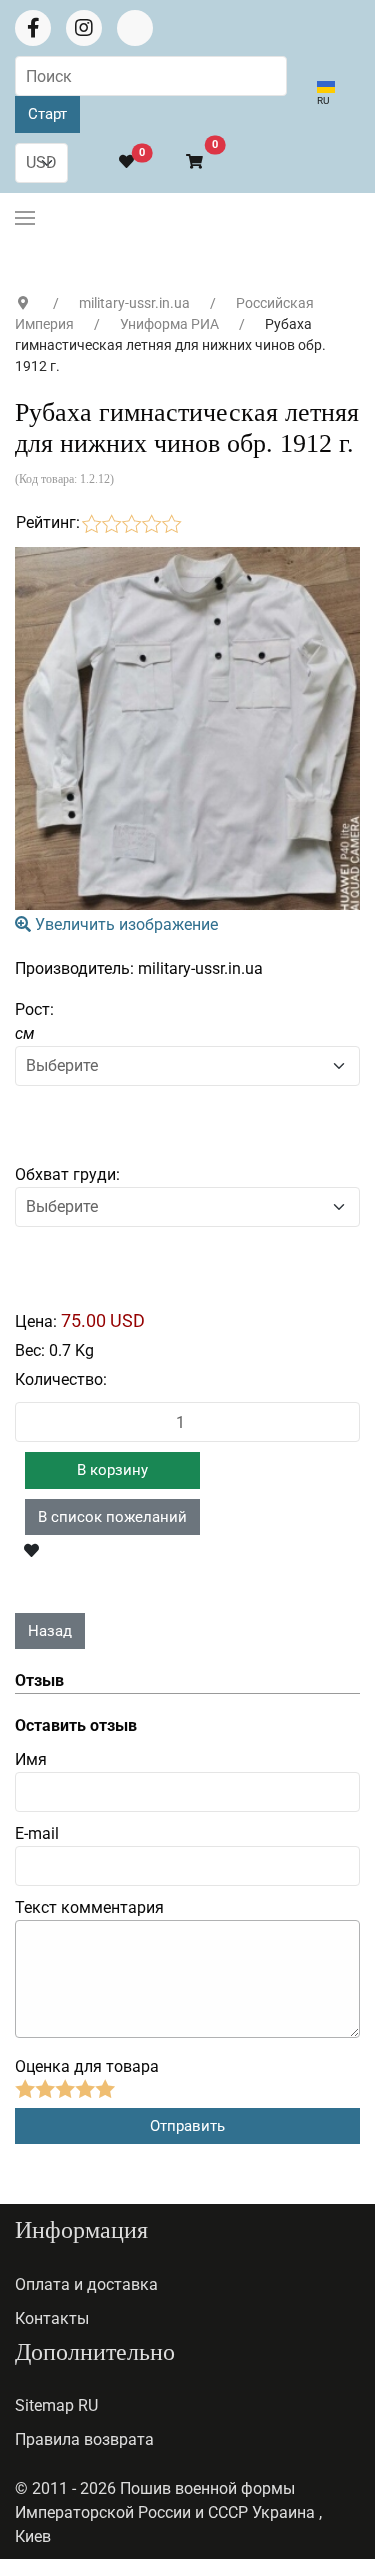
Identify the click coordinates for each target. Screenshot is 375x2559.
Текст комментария (89, 1907)
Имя (31, 1759)
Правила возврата (84, 2439)
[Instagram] (84, 28)
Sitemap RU (56, 2405)
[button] (185, 162)
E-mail (37, 1833)
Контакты (52, 2318)
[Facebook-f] (33, 28)
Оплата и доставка (86, 2284)
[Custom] (135, 28)
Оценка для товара (87, 2066)
